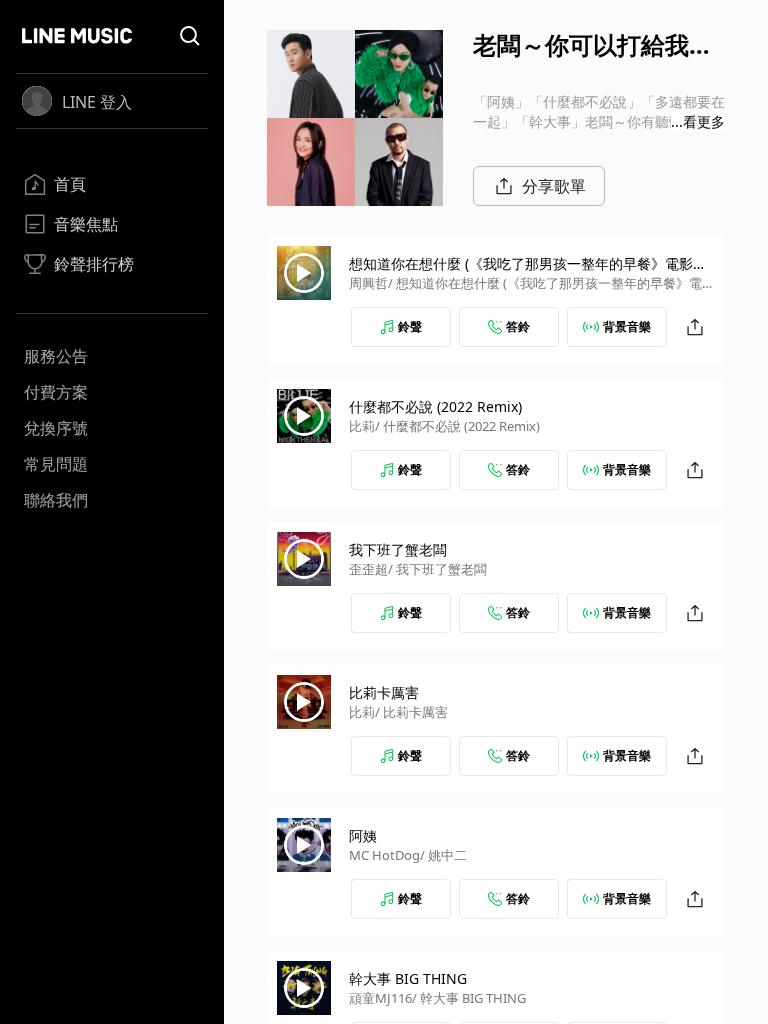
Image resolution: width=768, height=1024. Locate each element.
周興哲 (368, 283)
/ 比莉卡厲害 (411, 712)
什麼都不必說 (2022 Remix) (435, 406)
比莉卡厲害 (384, 692)
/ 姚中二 (443, 855)
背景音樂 (627, 326)
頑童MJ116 (380, 998)
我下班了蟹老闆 (398, 549)
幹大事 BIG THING (408, 978)
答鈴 (518, 326)
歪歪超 (368, 569)
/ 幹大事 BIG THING (469, 998)
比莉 (362, 426)
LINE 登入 (97, 102)
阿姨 (363, 835)
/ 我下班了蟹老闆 (437, 569)
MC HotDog (384, 855)
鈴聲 (410, 326)
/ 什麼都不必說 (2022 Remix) (457, 426)
